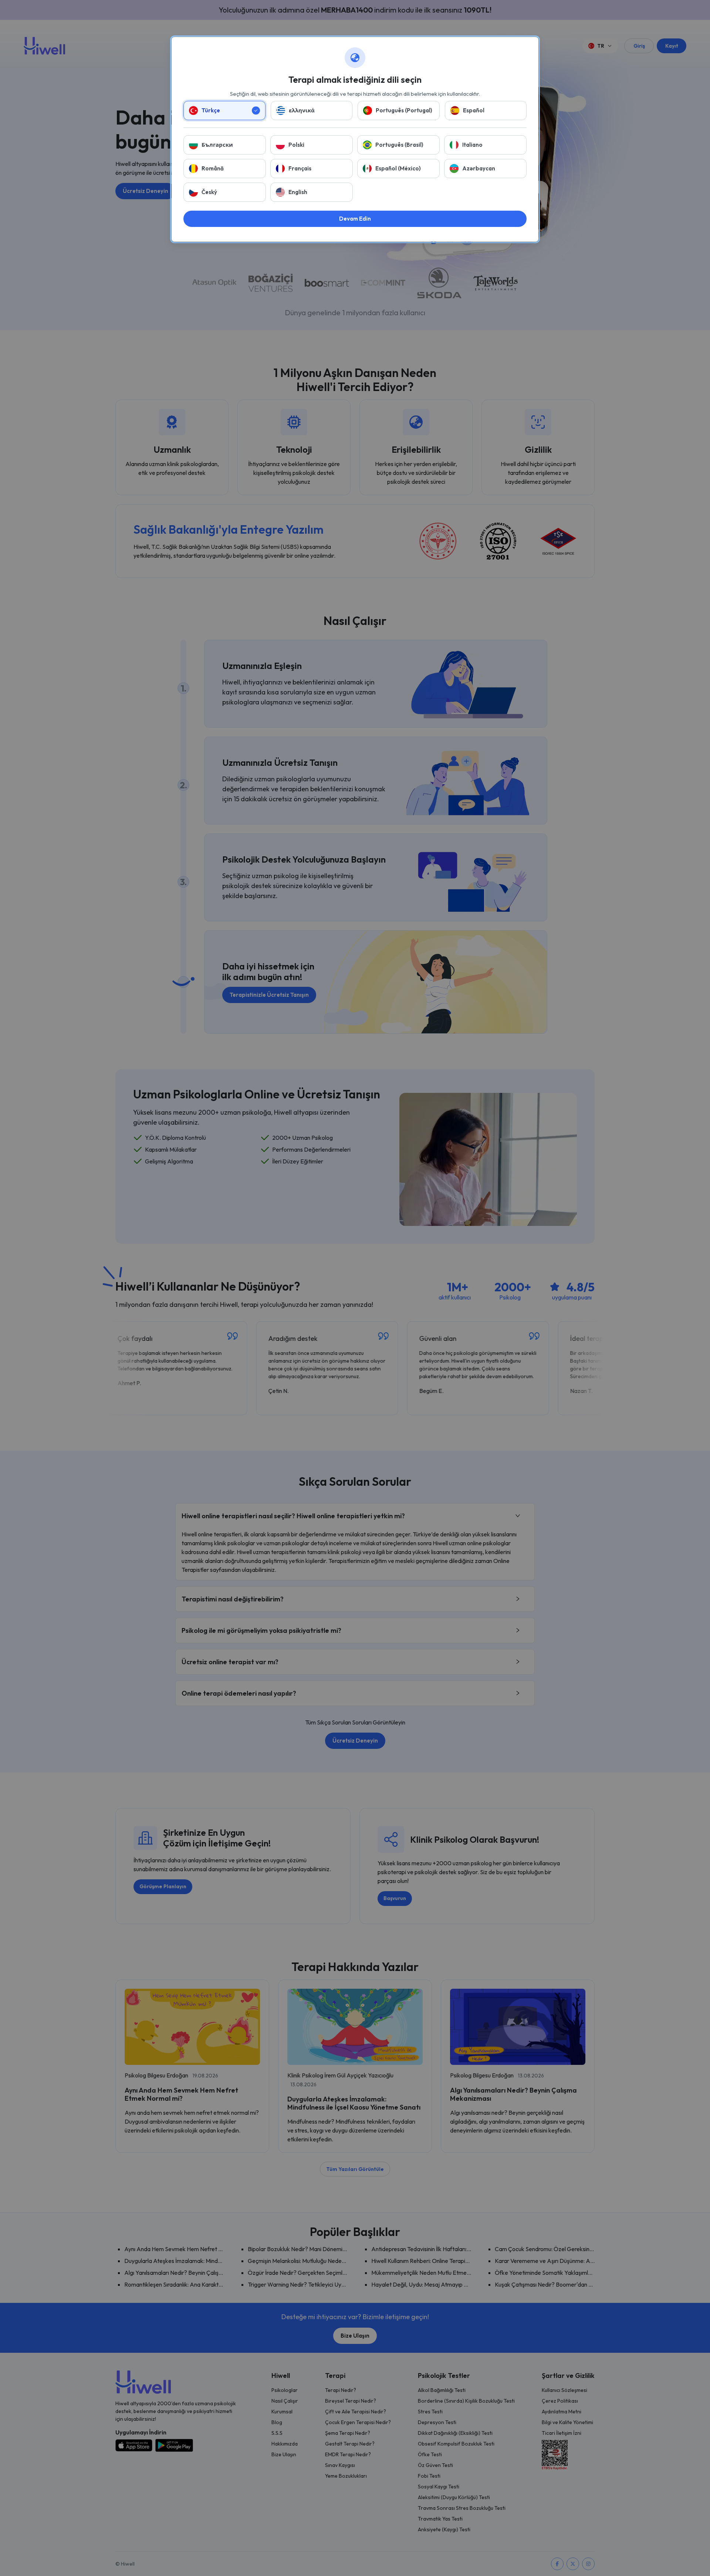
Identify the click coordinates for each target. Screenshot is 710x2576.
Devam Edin (355, 219)
